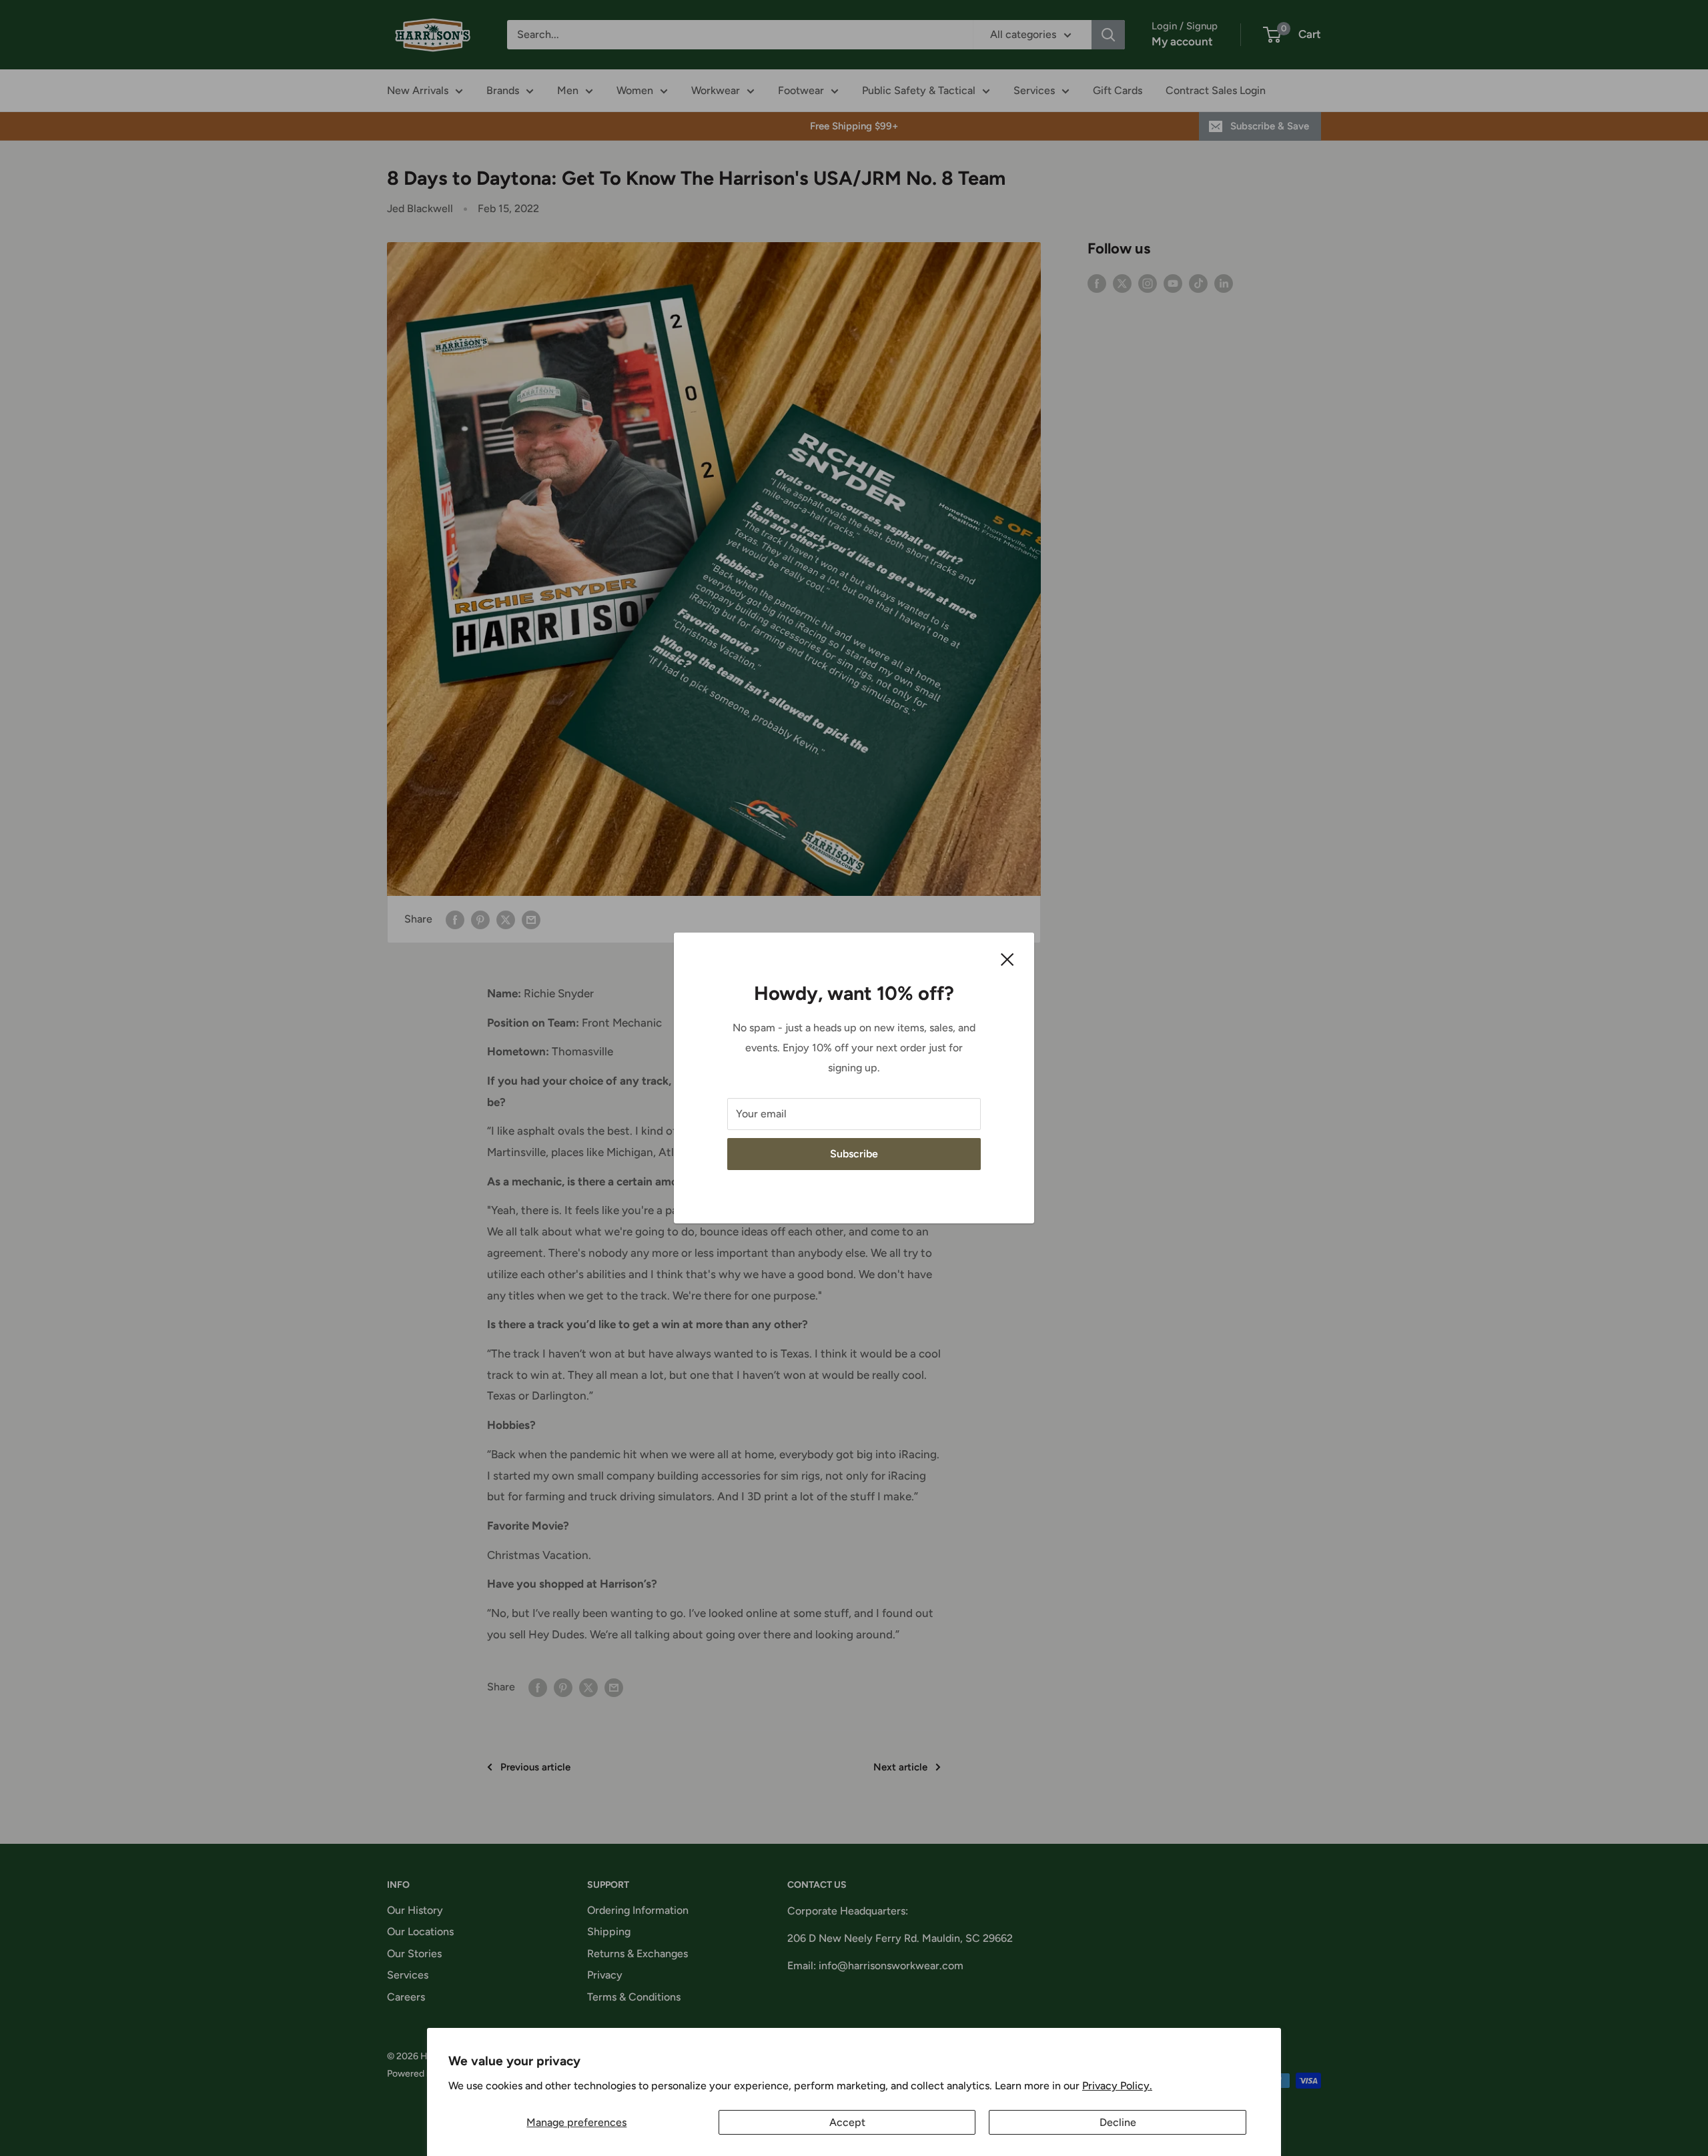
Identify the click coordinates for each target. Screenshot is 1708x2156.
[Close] (1007, 959)
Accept (847, 2122)
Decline (1118, 2122)
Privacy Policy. (1117, 2086)
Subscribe (854, 1154)
